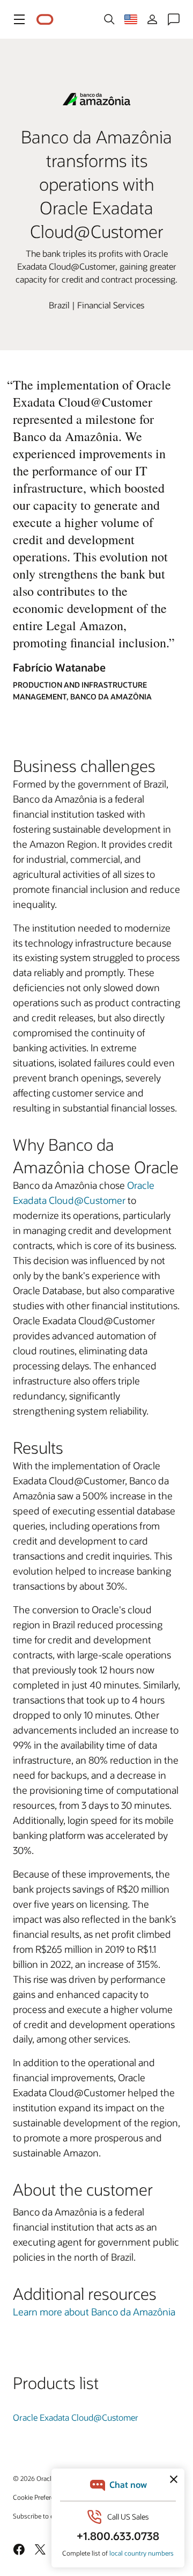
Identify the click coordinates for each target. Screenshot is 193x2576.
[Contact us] (174, 19)
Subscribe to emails (41, 2516)
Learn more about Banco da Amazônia (94, 2312)
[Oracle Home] (45, 20)
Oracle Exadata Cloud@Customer (76, 2417)
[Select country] (131, 19)
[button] (19, 19)
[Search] (109, 19)
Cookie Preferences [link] (40, 2497)
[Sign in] (152, 19)
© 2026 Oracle (34, 2478)
